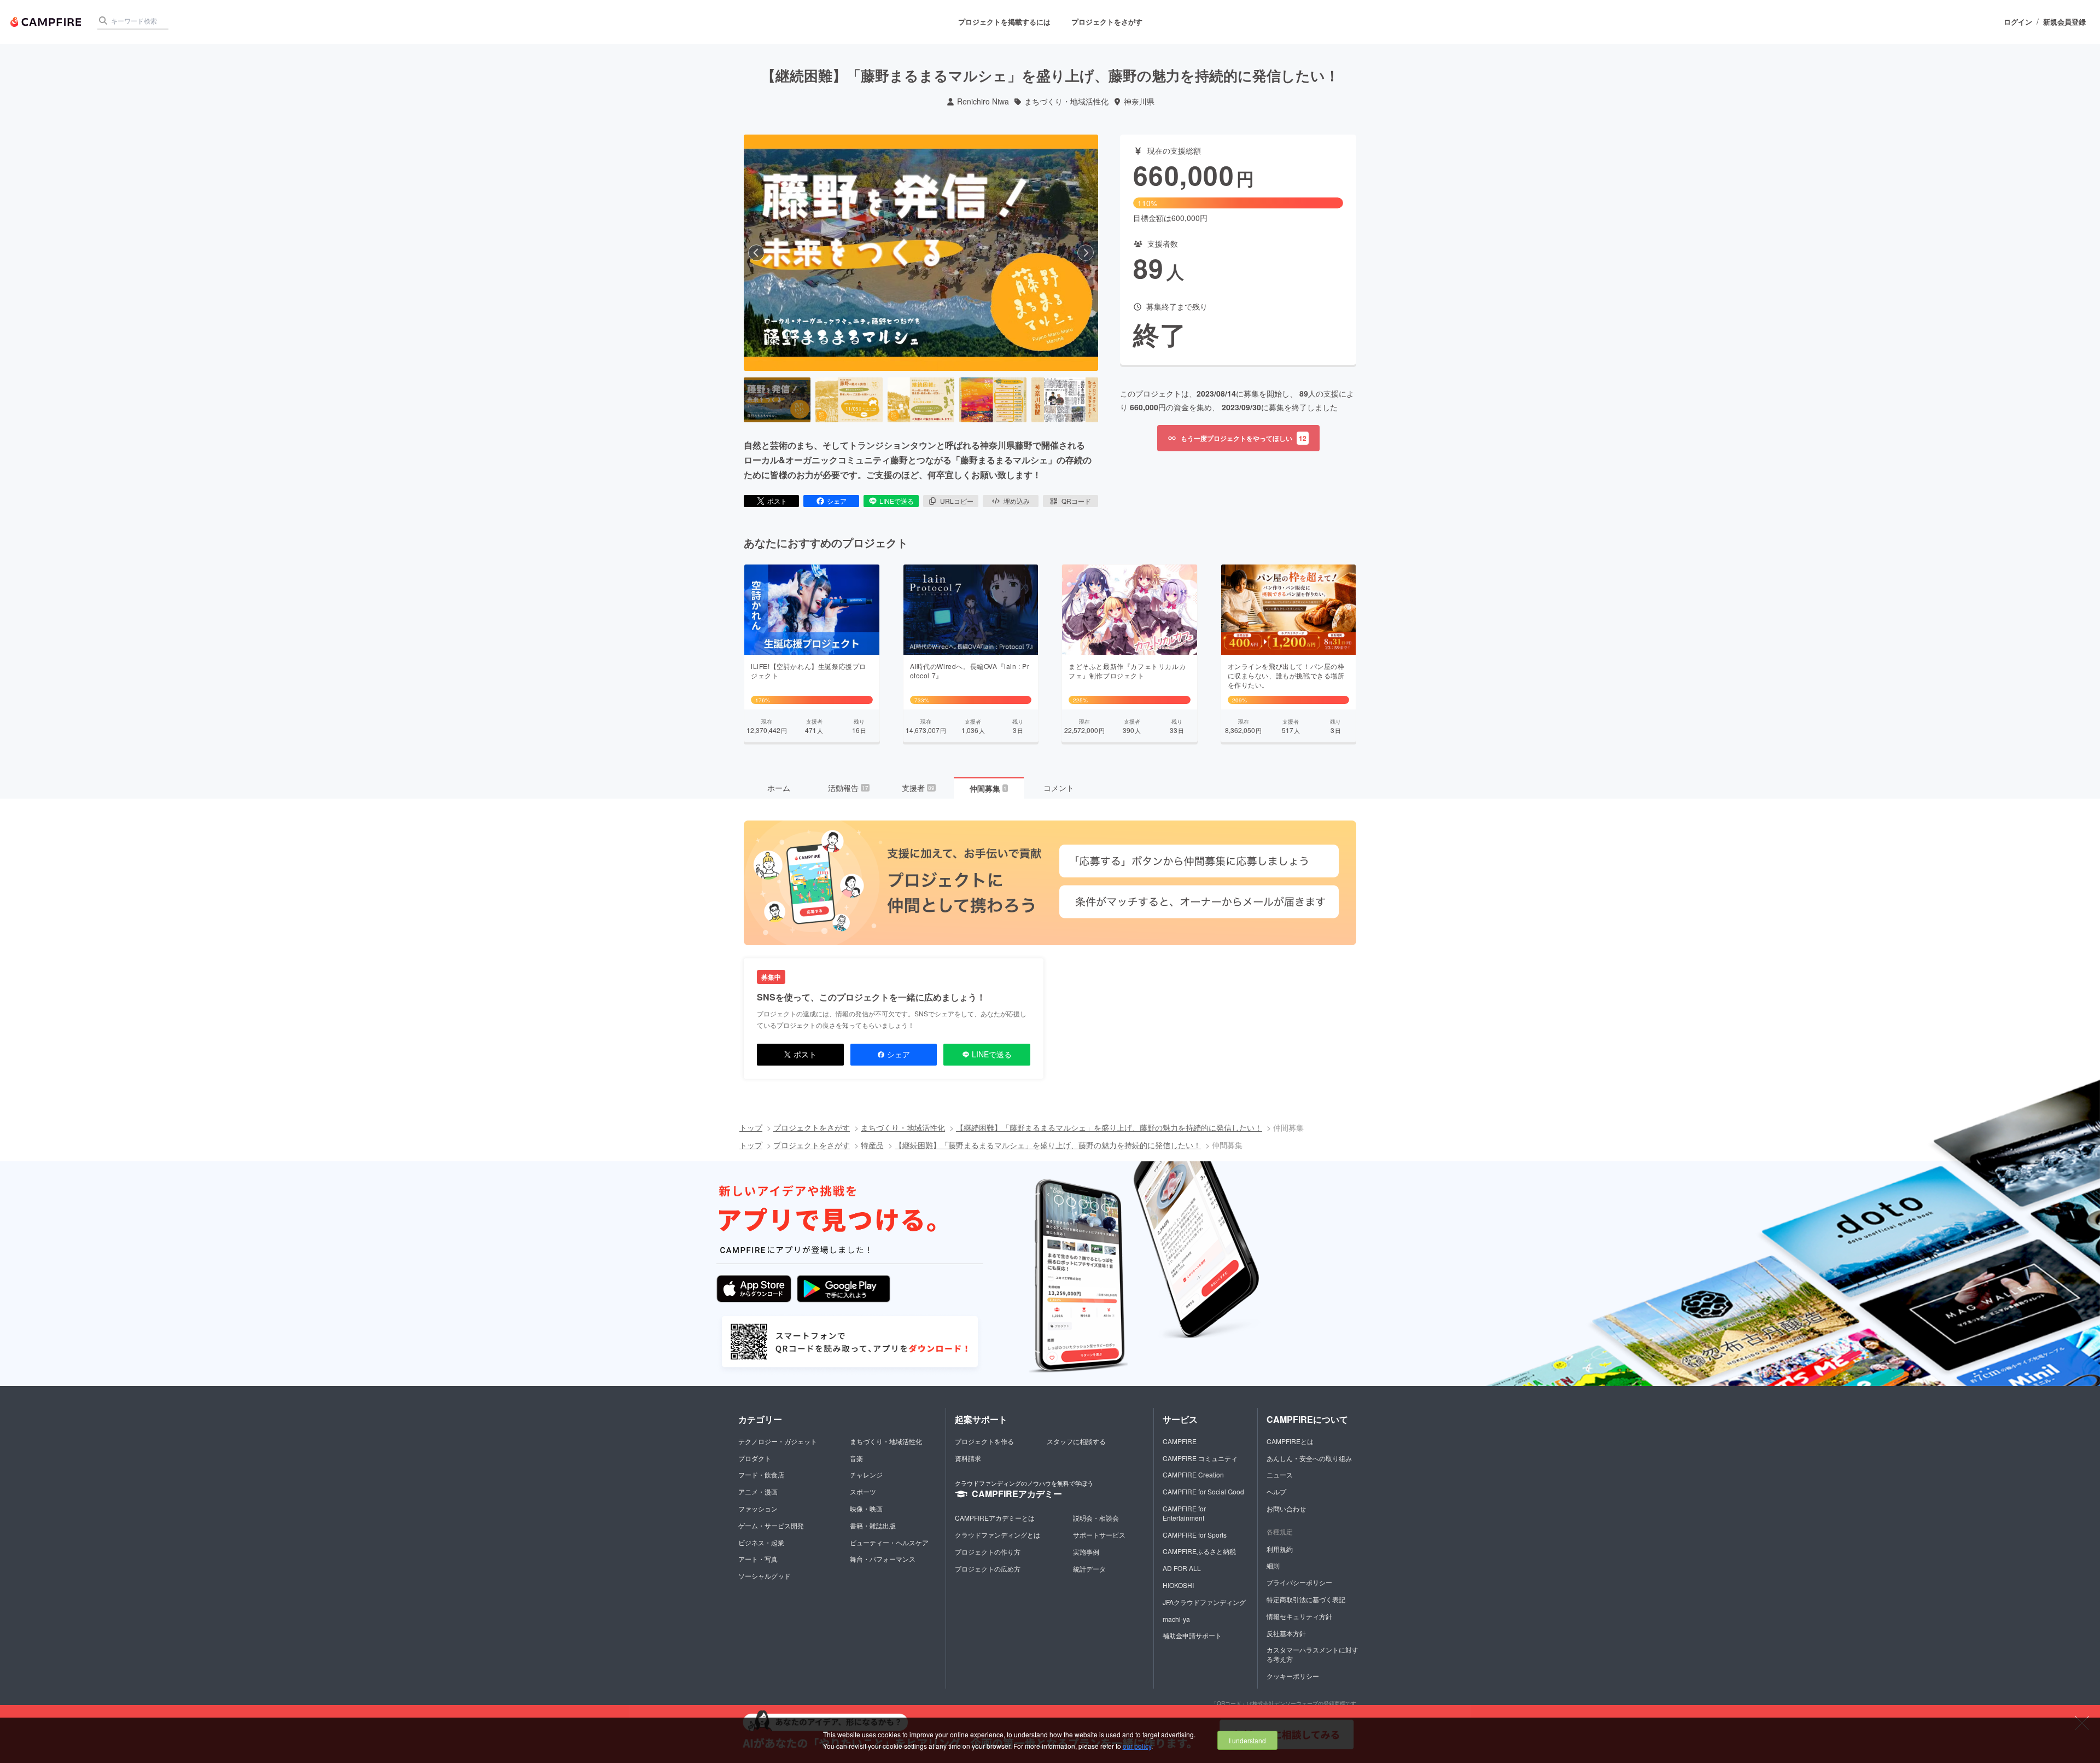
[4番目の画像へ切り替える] (993, 400)
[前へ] (756, 253)
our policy (1137, 1746)
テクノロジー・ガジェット (778, 1441)
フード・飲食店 (761, 1474)
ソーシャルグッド (765, 1576)
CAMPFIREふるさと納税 (1199, 1551)
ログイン (2018, 22)
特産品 (872, 1145)
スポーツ (863, 1491)
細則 (1273, 1565)
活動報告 (848, 788)
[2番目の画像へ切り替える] (849, 400)
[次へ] (1086, 253)
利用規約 (1280, 1549)
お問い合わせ (1286, 1508)
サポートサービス (1099, 1535)
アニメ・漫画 (758, 1491)
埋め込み (1017, 501)
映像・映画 (866, 1508)
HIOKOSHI (1178, 1585)
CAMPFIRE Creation (1193, 1474)
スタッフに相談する (1076, 1441)
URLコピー (957, 501)
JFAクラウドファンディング (1204, 1602)
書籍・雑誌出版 (873, 1525)
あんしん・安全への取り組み (1309, 1458)
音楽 (856, 1458)
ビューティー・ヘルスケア (889, 1542)
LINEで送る (897, 501)
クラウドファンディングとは (997, 1535)
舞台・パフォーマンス (883, 1559)
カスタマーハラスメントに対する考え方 (1312, 1654)
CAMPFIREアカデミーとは (995, 1518)
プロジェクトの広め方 (988, 1569)
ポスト (777, 501)
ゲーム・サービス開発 (771, 1525)
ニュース (1280, 1474)
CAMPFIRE (1180, 1441)
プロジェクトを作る (984, 1441)
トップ (751, 1127)
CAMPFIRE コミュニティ (1200, 1458)
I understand (1247, 1740)
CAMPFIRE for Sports (1195, 1535)
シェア (837, 501)
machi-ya (1176, 1619)
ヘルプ (1276, 1491)
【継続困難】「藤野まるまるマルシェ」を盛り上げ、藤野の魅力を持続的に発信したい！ (1109, 1127)
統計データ (1089, 1569)
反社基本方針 (1286, 1633)
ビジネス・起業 (761, 1542)
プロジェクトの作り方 (988, 1552)
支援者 (918, 788)
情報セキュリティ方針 (1299, 1616)
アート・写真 (758, 1559)
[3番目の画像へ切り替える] (921, 400)
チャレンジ (866, 1474)
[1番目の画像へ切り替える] (777, 400)
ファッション (758, 1508)
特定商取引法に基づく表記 (1306, 1599)
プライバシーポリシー (1299, 1582)
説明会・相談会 (1096, 1518)
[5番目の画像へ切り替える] (1065, 400)
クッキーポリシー (1293, 1676)
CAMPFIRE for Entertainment (1184, 1513)
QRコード (1076, 501)
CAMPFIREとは (1290, 1441)
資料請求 (968, 1458)
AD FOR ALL (1182, 1568)
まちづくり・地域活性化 (1066, 101)
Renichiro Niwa (983, 101)
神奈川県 (1139, 101)
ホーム (779, 788)
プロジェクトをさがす (1107, 22)
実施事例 (1086, 1552)
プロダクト (755, 1458)
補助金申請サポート (1192, 1635)
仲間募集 (988, 788)
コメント (1059, 788)
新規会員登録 (2064, 22)
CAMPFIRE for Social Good (1203, 1491)
